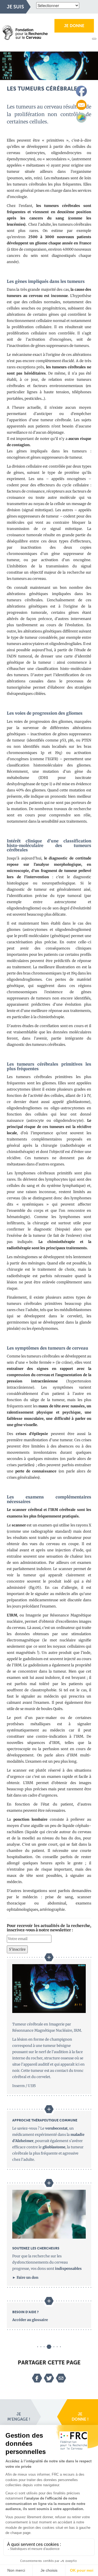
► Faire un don (25, 2278)
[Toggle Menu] (94, 39)
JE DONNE (74, 26)
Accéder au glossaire (30, 2320)
